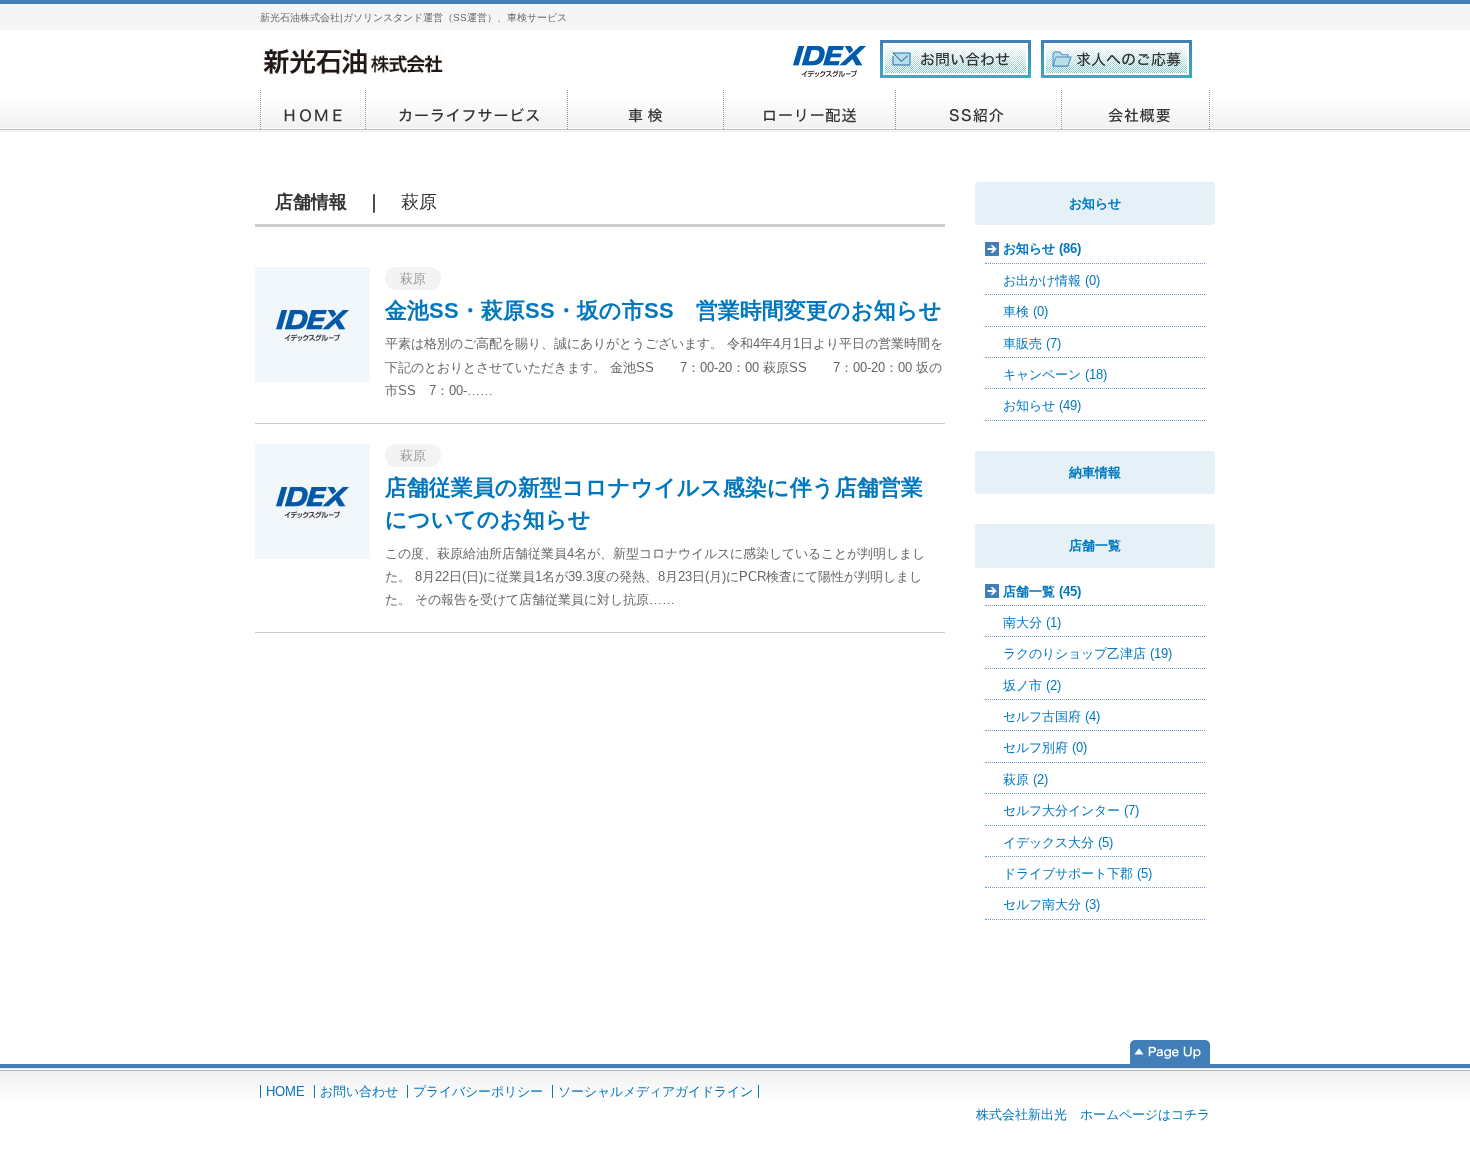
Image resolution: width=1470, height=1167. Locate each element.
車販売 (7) (1032, 343)
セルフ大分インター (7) (1071, 810)
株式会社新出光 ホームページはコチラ (1093, 1114)
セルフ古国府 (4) (1051, 716)
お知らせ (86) (1042, 248)
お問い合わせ (359, 1091)
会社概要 (1136, 111)
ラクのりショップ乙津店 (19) (1087, 653)
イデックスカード (810, 111)
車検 (646, 111)
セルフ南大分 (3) (1051, 904)
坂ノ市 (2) (1032, 685)
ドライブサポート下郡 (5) (1077, 873)
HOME (313, 111)
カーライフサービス (467, 111)
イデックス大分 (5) (1058, 842)
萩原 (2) (1025, 779)
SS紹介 (979, 111)
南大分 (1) (1032, 622)
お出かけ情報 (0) (1051, 280)
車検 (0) (1025, 311)
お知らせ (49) (1042, 405)
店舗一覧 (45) (1042, 591)
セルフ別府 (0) (1045, 747)
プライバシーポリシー (478, 1091)
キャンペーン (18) (1055, 374)
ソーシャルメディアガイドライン (655, 1091)
